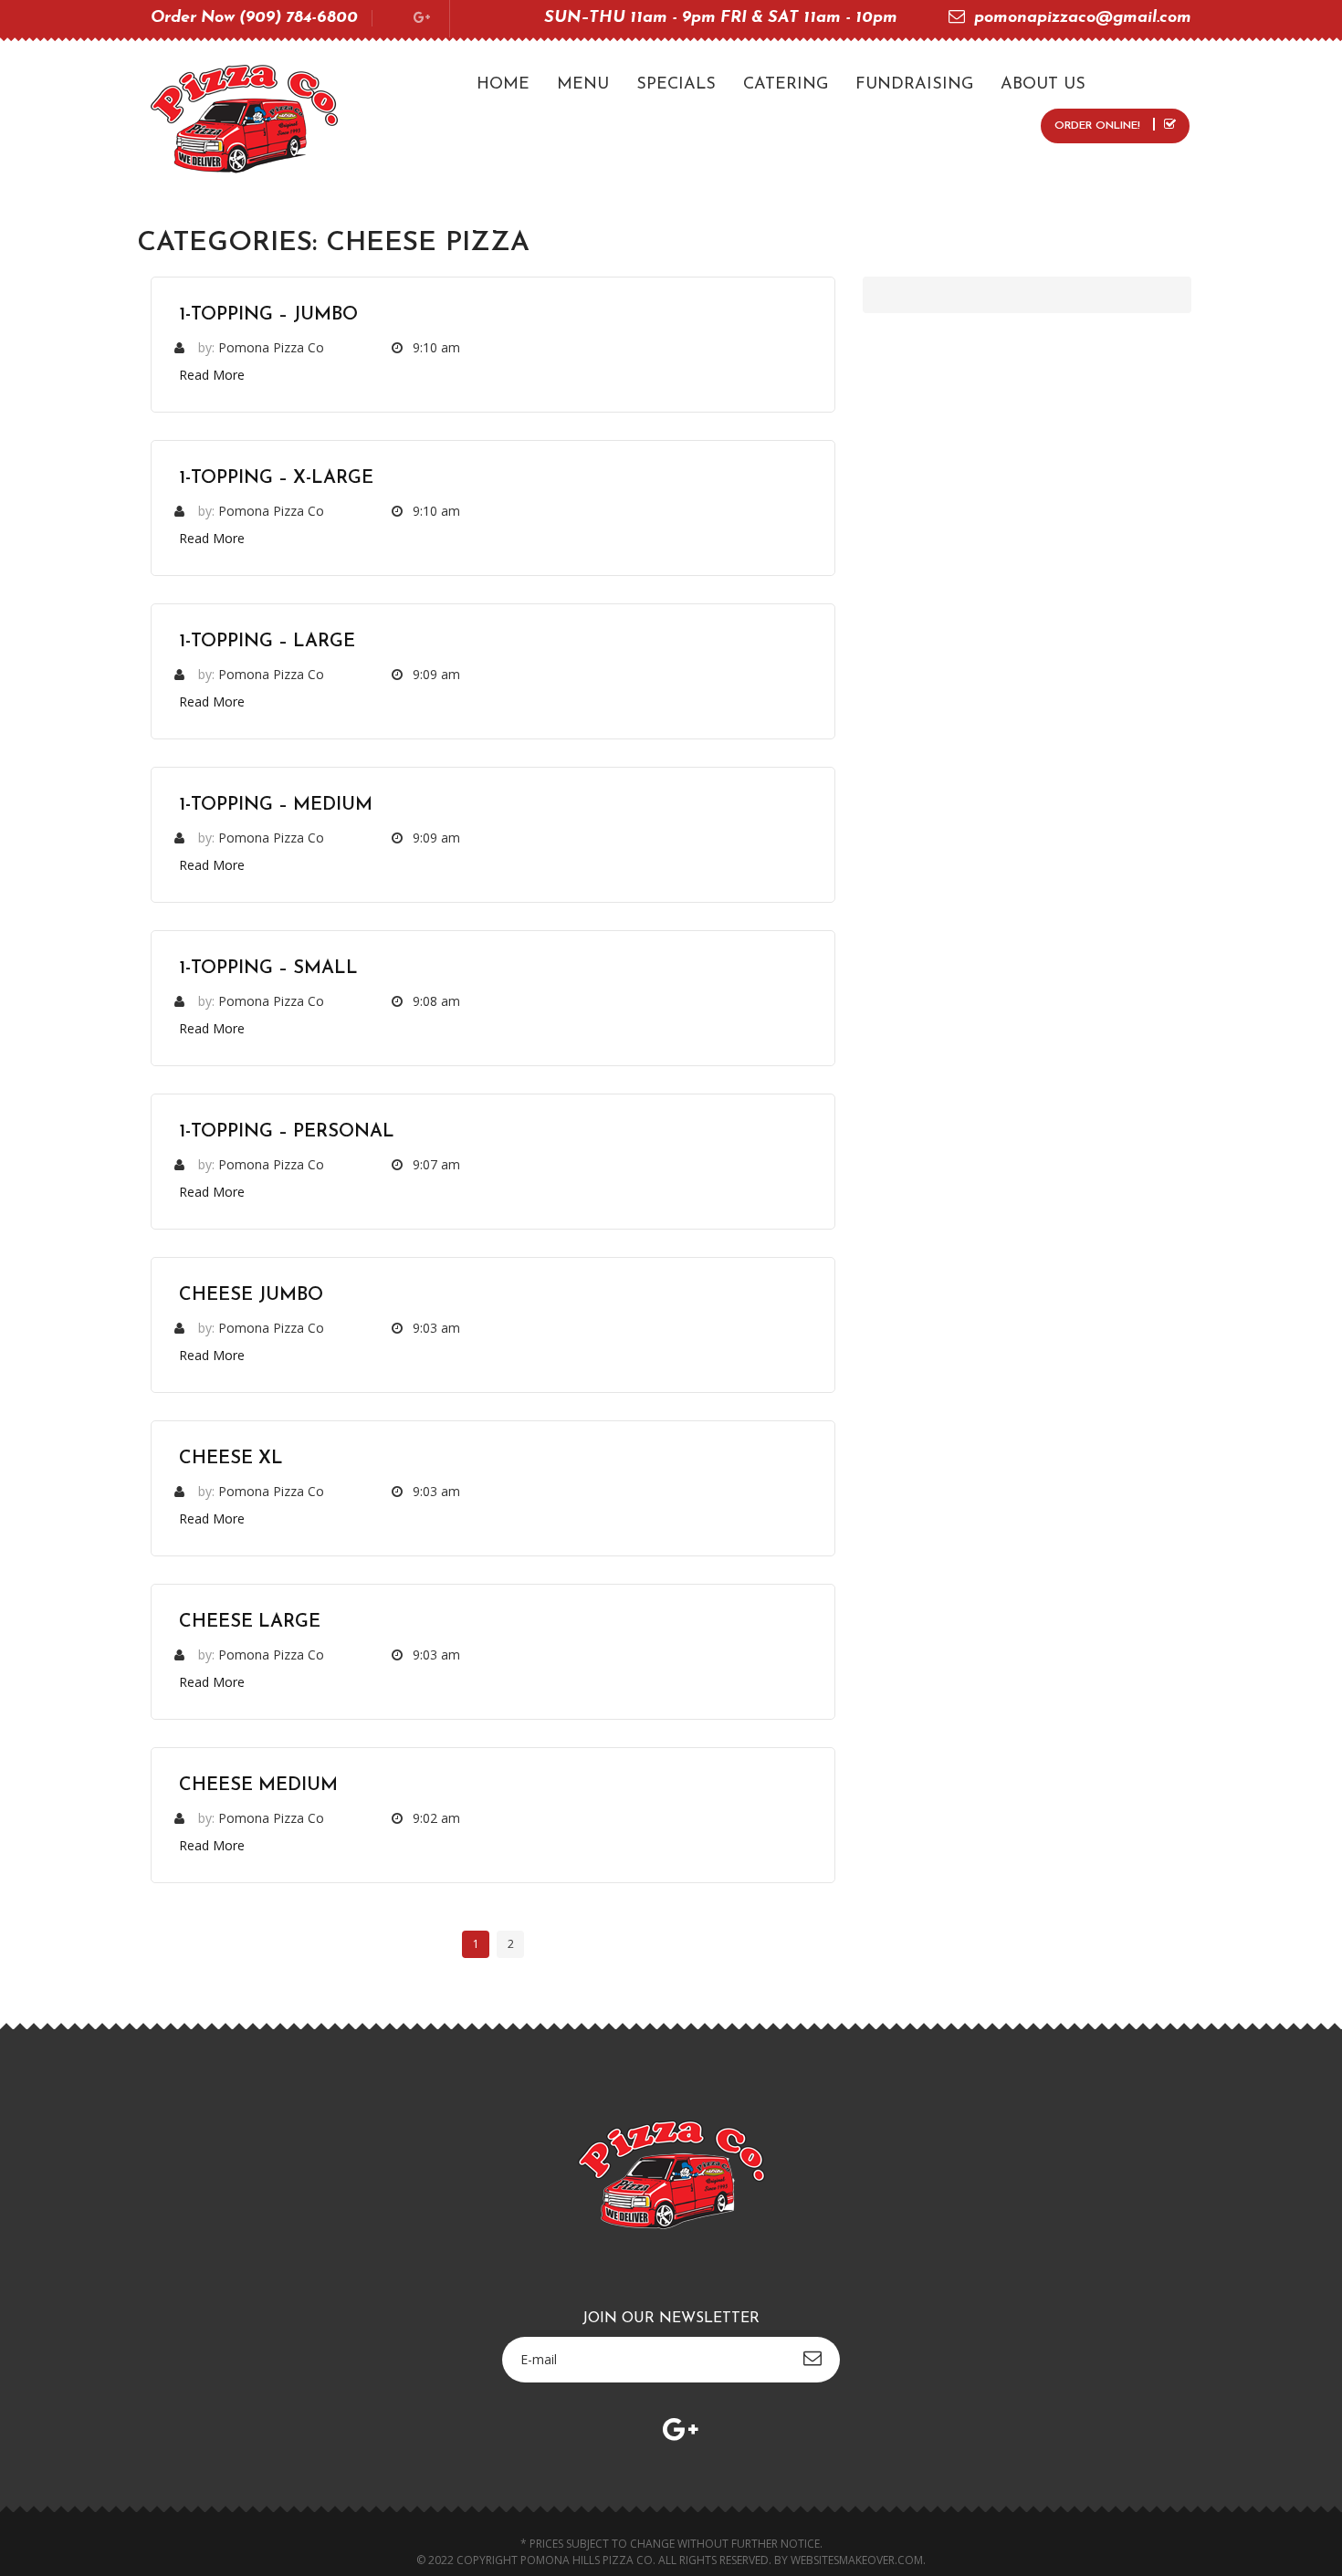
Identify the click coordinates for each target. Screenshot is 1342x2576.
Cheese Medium (258, 1785)
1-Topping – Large (267, 642)
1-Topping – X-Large (276, 478)
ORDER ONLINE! (1099, 126)
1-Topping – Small (268, 969)
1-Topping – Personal (287, 1132)
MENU (583, 85)
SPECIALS (676, 85)
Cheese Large (250, 1622)
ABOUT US (1043, 85)
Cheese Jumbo (251, 1295)
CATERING (786, 85)
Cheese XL (231, 1459)
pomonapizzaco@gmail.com (1083, 18)
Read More (212, 375)
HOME (503, 85)
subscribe (813, 2358)
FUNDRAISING (914, 85)
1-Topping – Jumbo (268, 315)
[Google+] (422, 19)
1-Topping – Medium (276, 805)
